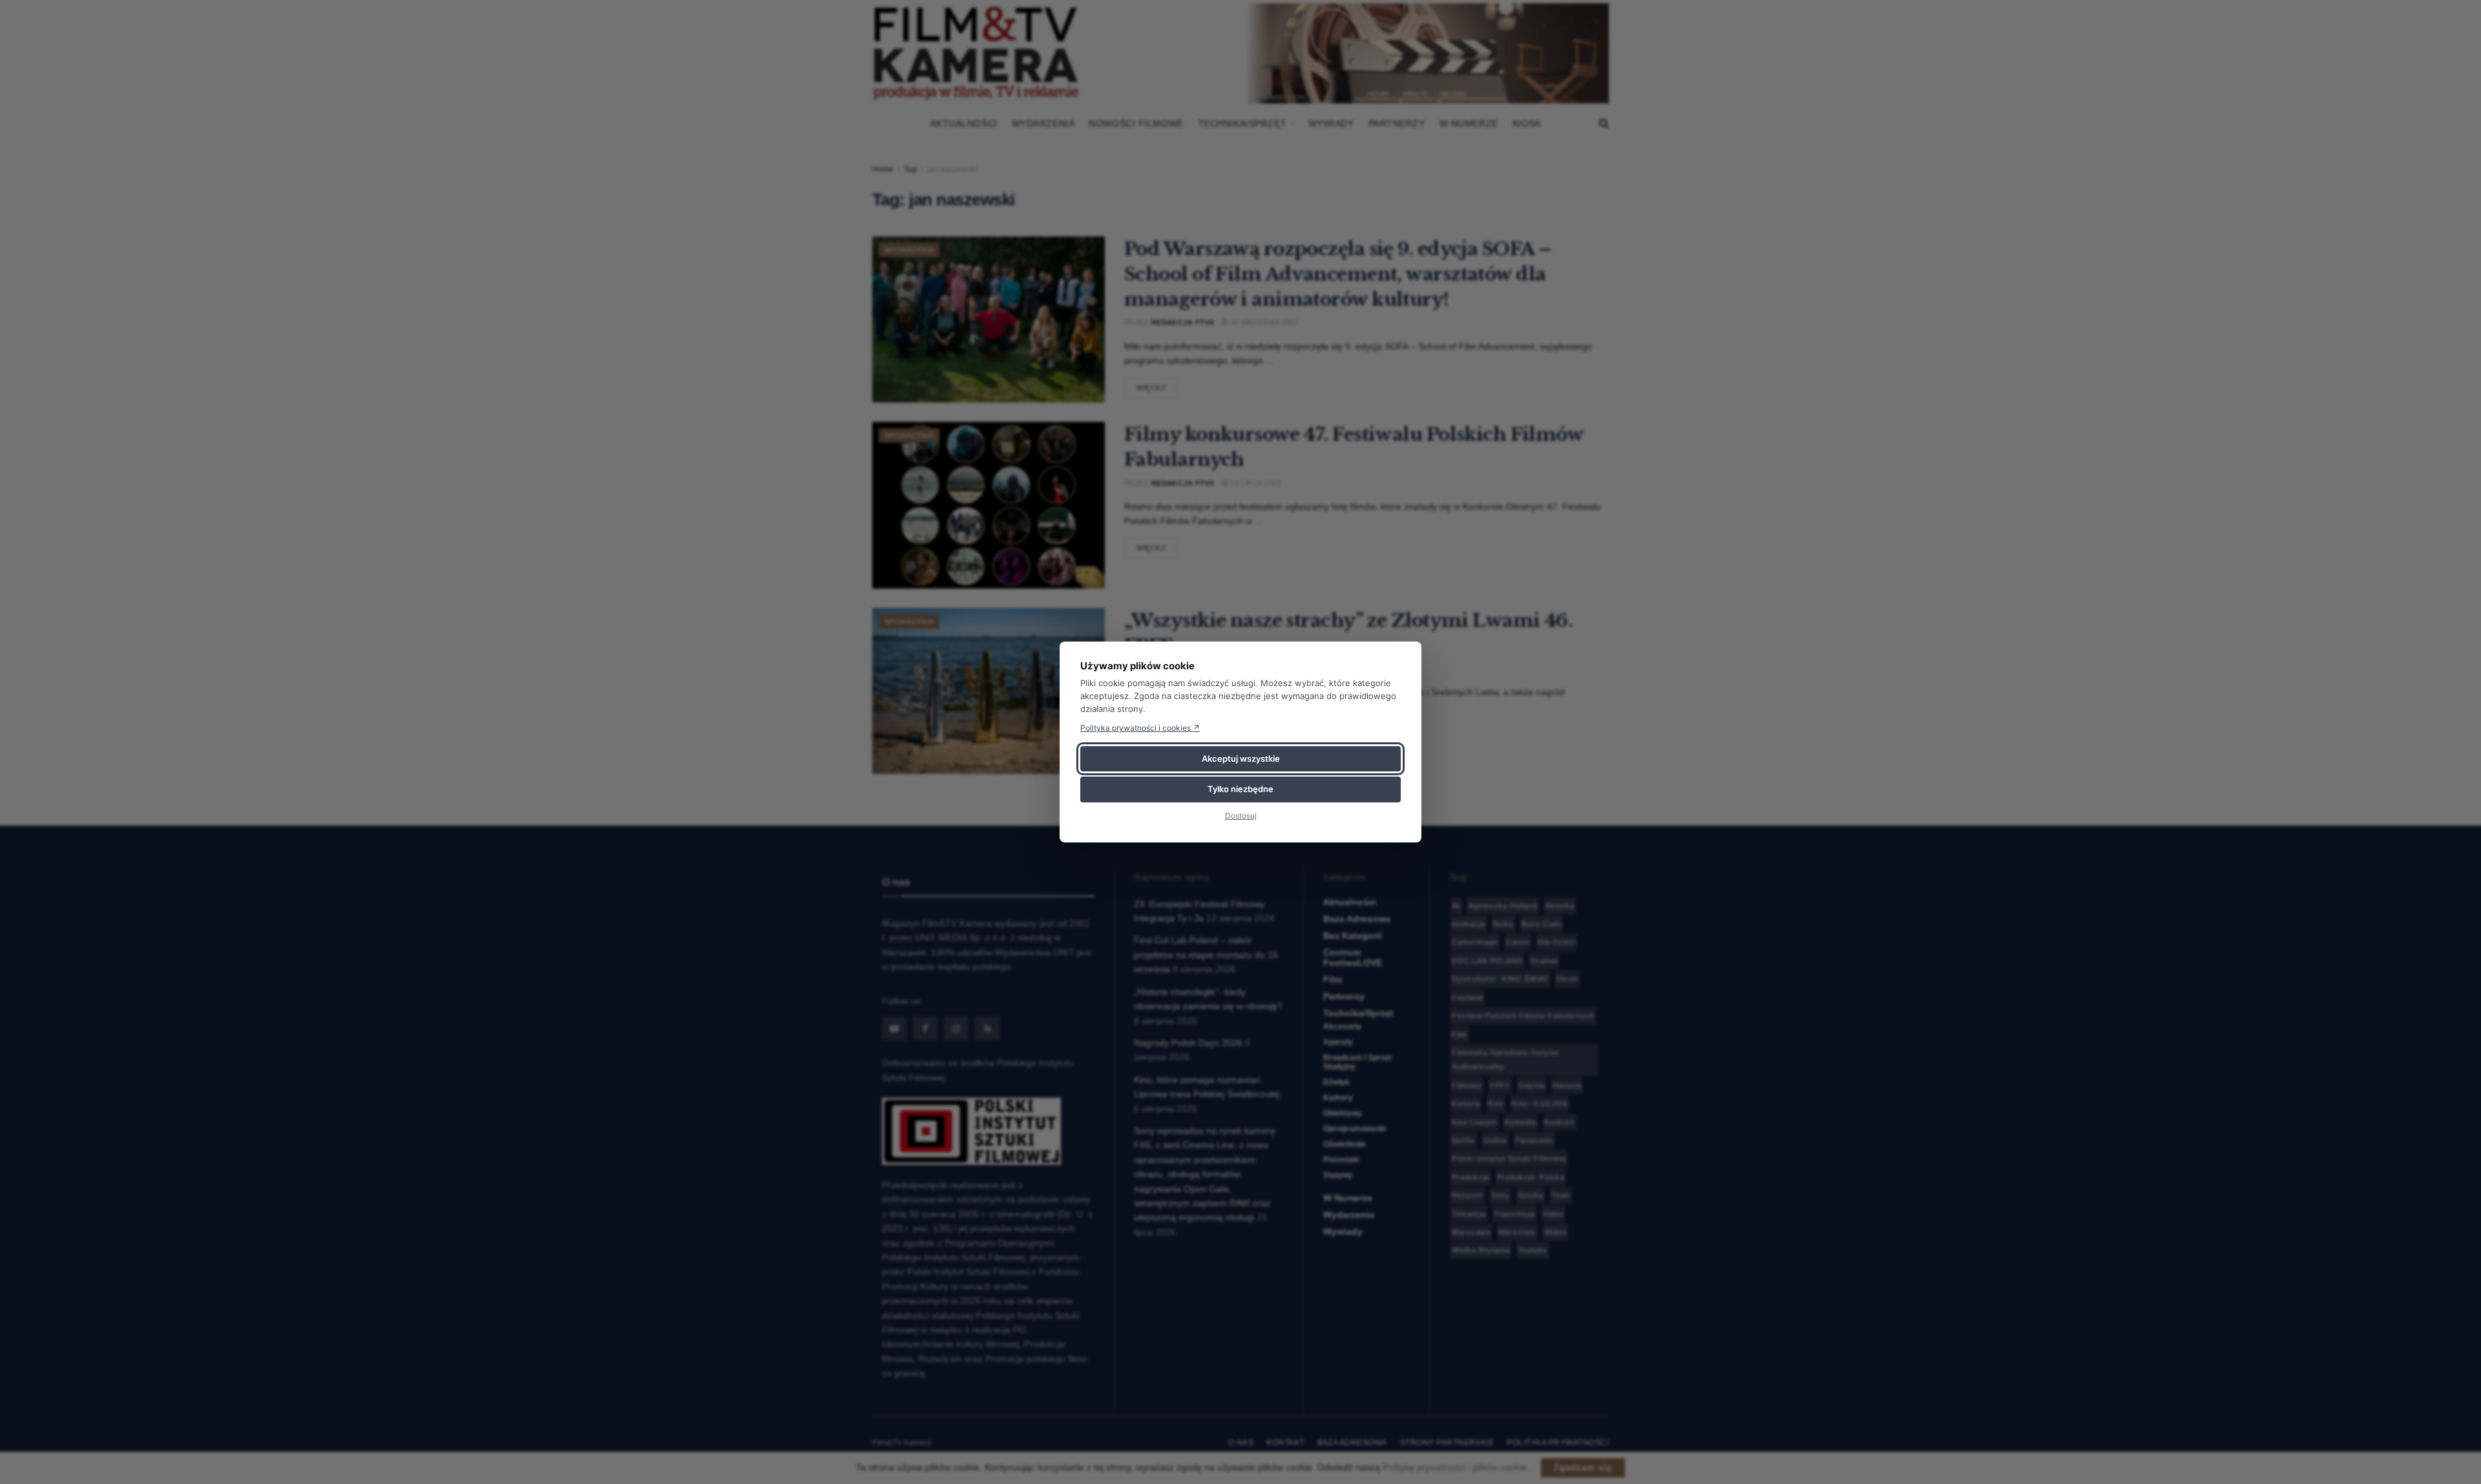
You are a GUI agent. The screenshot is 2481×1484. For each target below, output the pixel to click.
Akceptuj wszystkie (1241, 758)
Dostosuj (1241, 816)
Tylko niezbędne (1240, 789)
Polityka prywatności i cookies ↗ (1140, 728)
